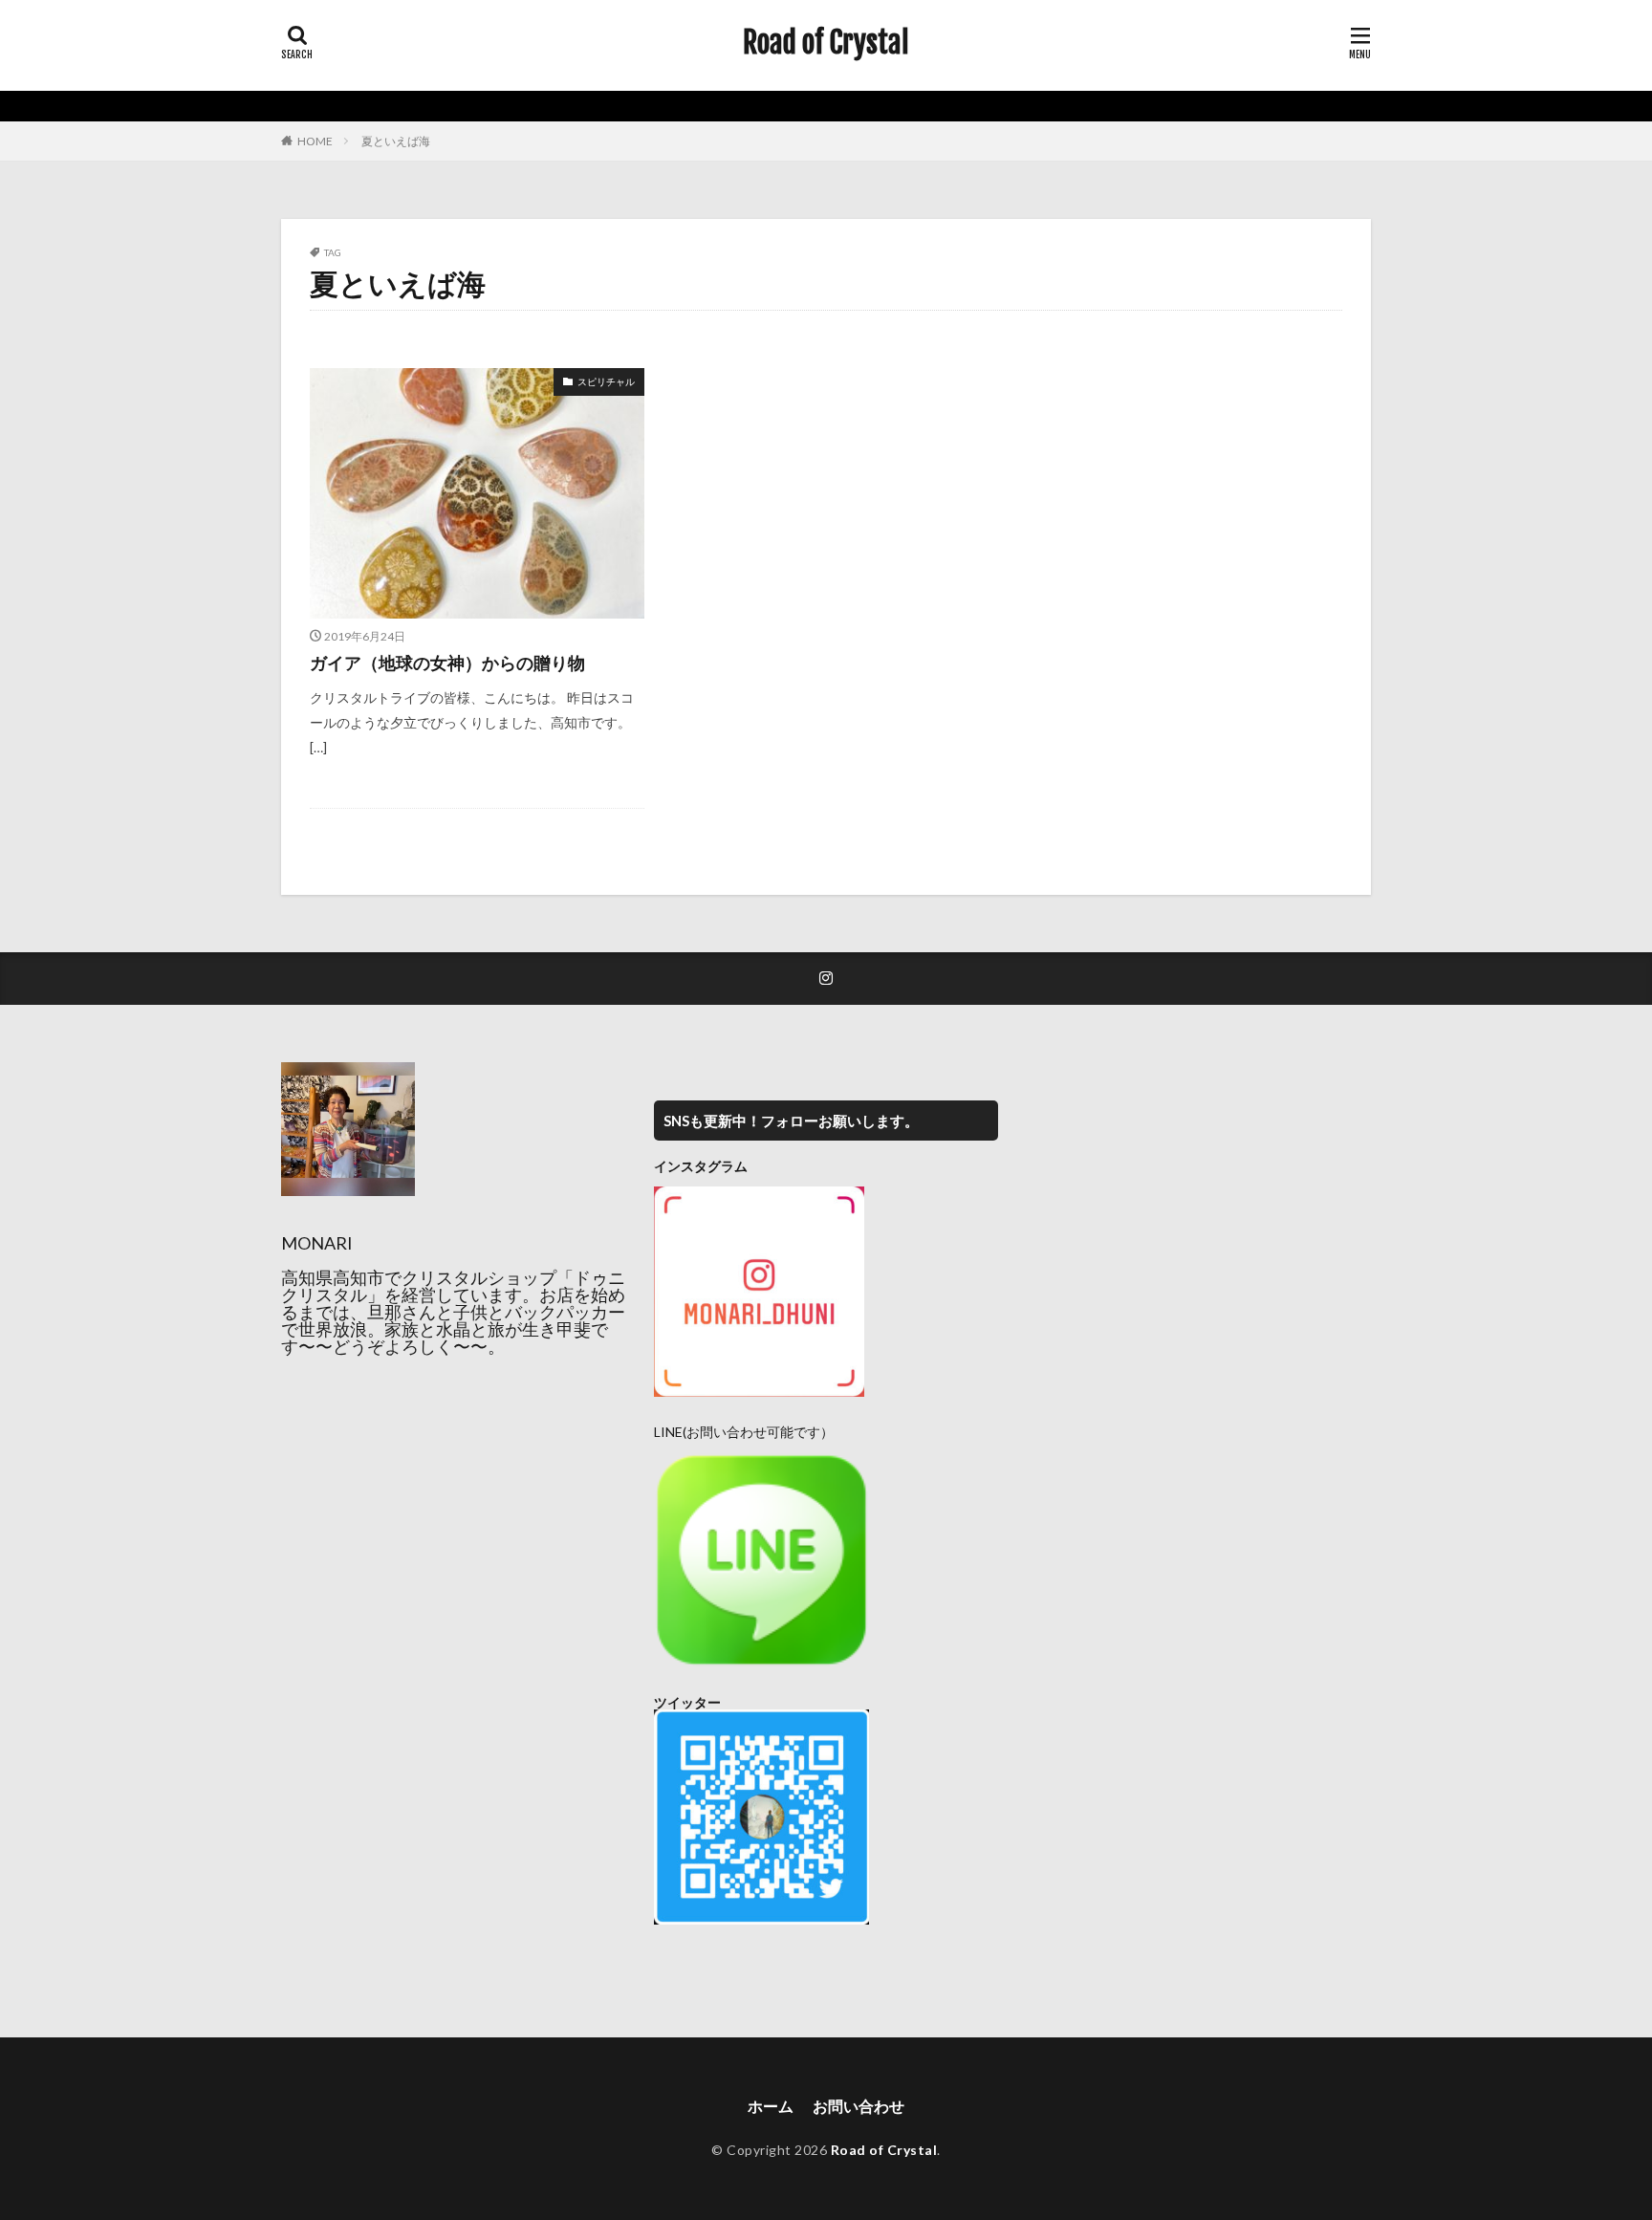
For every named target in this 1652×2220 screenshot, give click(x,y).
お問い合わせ (859, 2106)
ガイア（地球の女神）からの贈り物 (447, 663)
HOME (315, 141)
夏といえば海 (396, 141)
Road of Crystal (826, 43)
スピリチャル (606, 381)
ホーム (771, 2106)
